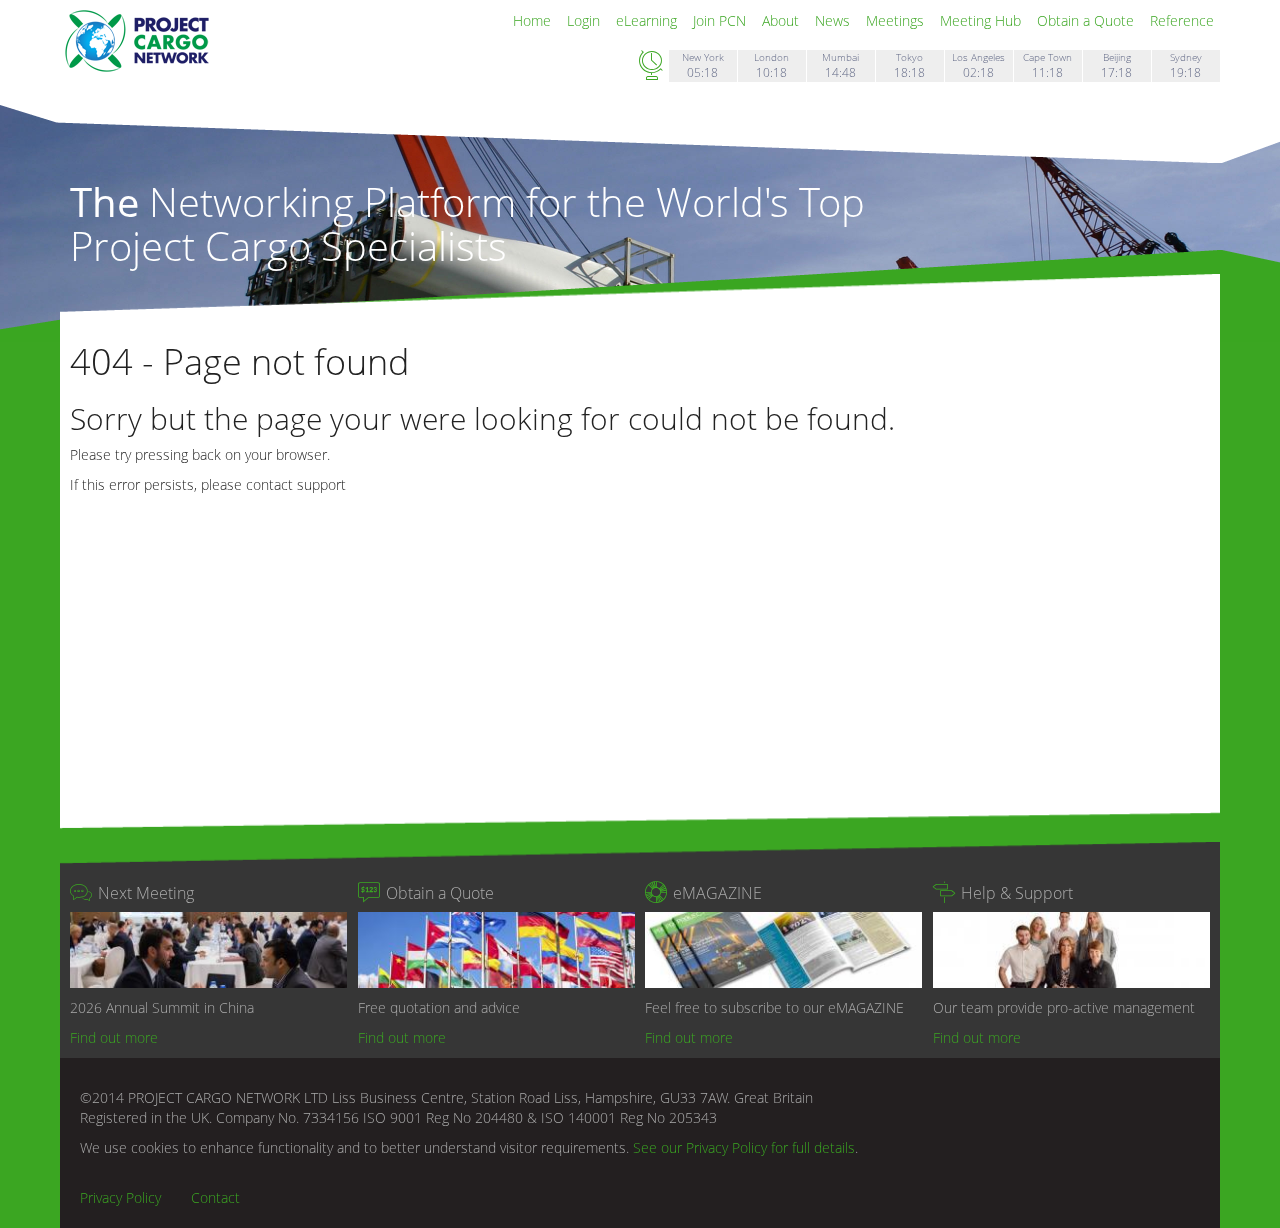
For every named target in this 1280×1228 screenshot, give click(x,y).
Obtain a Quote (1087, 20)
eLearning (648, 20)
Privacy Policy (120, 1197)
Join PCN (721, 20)
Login (585, 20)
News (834, 20)
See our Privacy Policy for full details (744, 1147)
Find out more (114, 1037)
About (782, 20)
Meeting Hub (982, 20)
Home (534, 20)
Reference (1182, 20)
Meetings (897, 20)
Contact (215, 1197)
